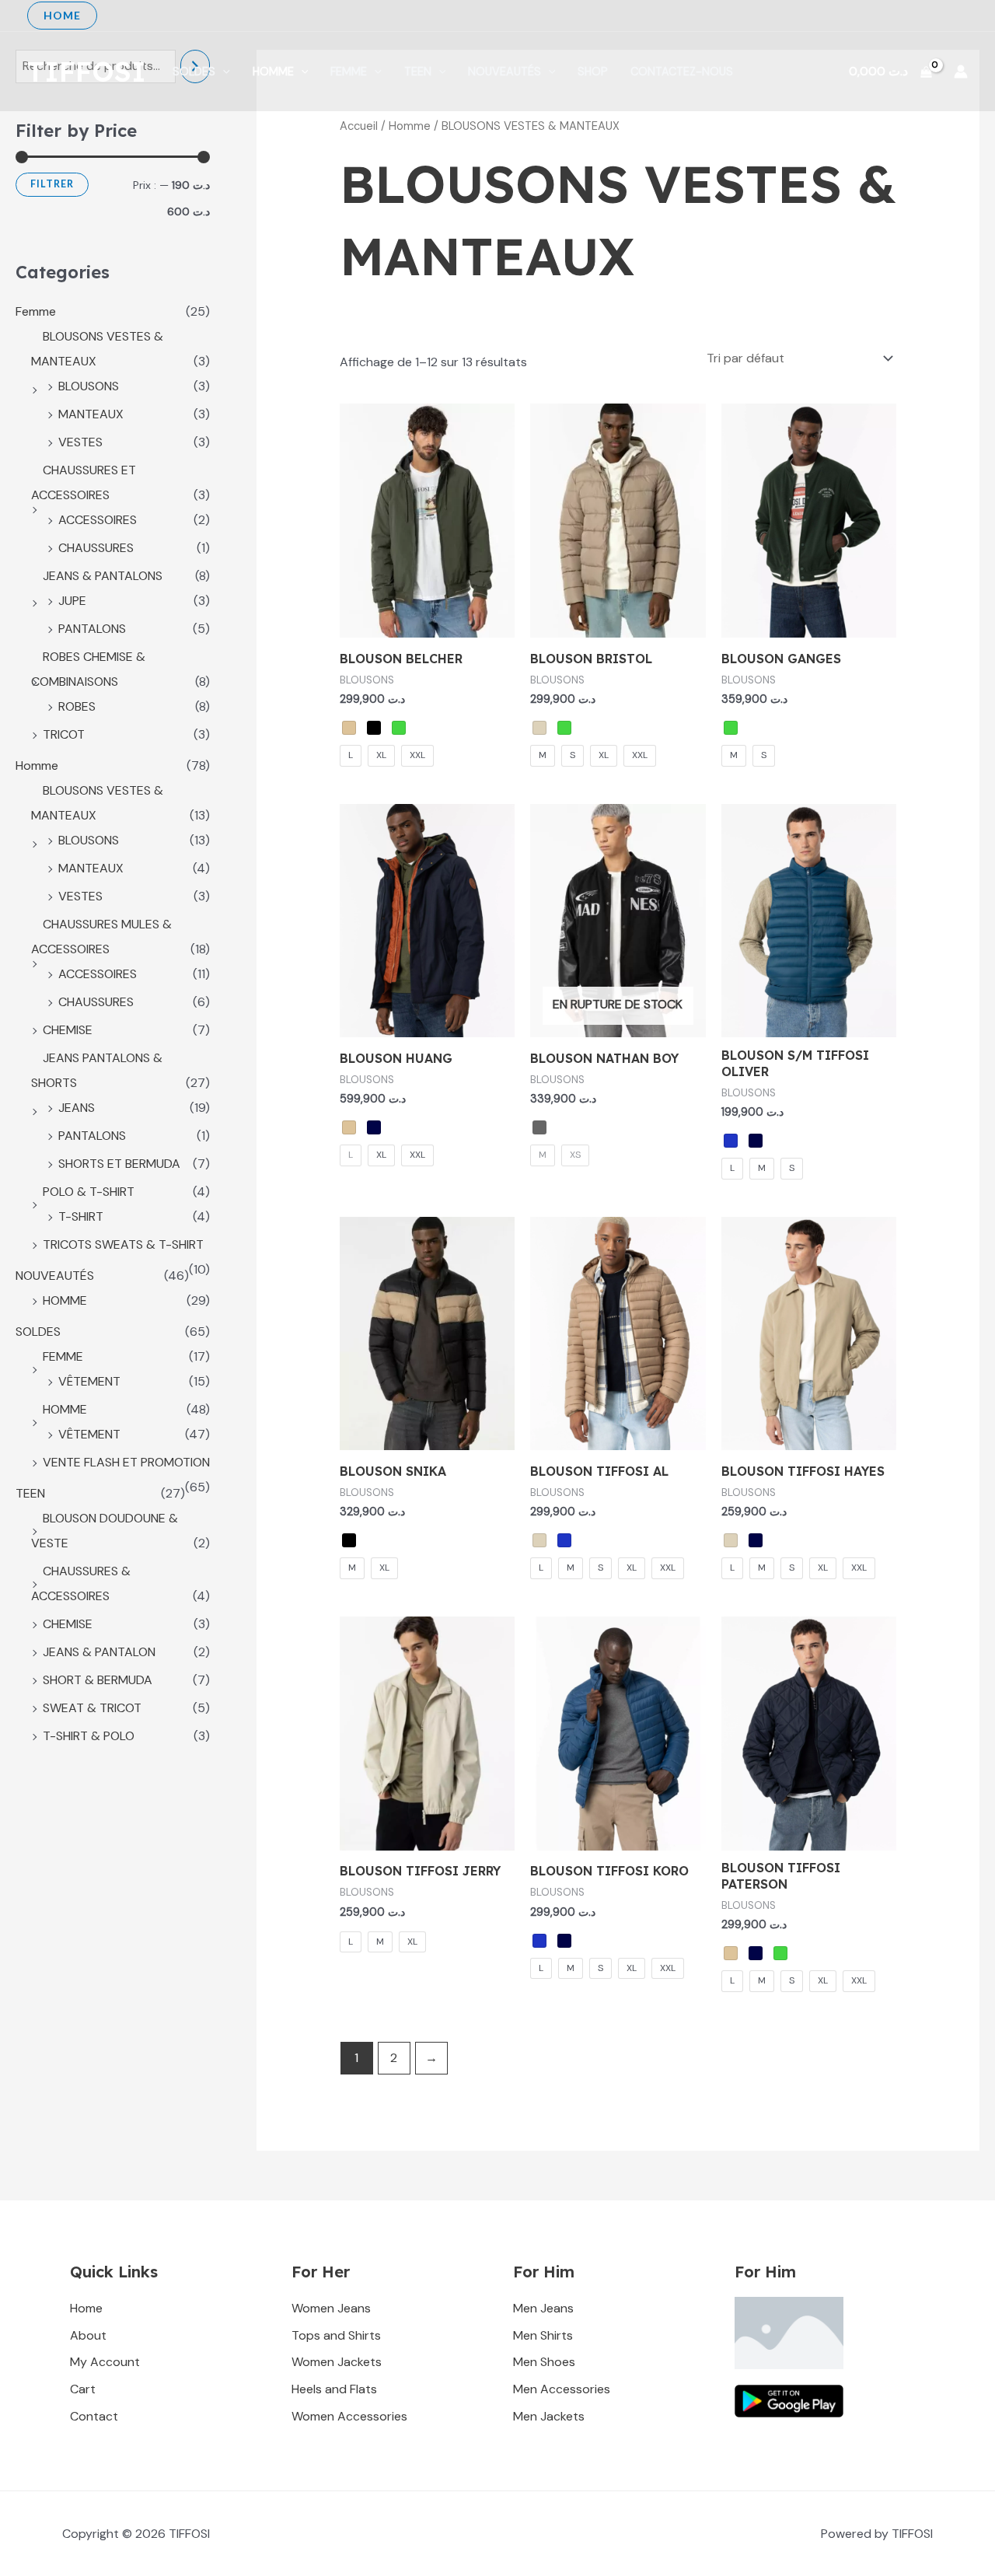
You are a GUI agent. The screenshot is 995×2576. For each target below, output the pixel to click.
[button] (62, 16)
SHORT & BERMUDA (98, 1680)
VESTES (80, 442)
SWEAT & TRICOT (92, 1708)
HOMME (65, 1300)
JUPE (72, 601)
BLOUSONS (89, 386)
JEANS (77, 1108)
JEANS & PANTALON (99, 1652)
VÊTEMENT (89, 1381)
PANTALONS (92, 629)
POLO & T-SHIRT (89, 1192)
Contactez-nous (682, 72)
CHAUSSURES (96, 548)
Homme (273, 72)
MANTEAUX (91, 414)
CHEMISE (68, 1030)
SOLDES (194, 72)
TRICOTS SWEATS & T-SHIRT (123, 1244)
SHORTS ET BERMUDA (119, 1164)
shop (593, 72)
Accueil (359, 126)
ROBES (77, 706)
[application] (223, 72)
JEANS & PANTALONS (103, 576)
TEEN (418, 72)
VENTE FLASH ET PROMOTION (126, 1462)
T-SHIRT (81, 1216)
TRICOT (64, 734)
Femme (349, 72)
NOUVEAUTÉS (504, 72)
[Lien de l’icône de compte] (961, 72)
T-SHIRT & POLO (89, 1736)
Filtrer (52, 184)
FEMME (63, 1356)
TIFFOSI (87, 72)
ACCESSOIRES (98, 520)
